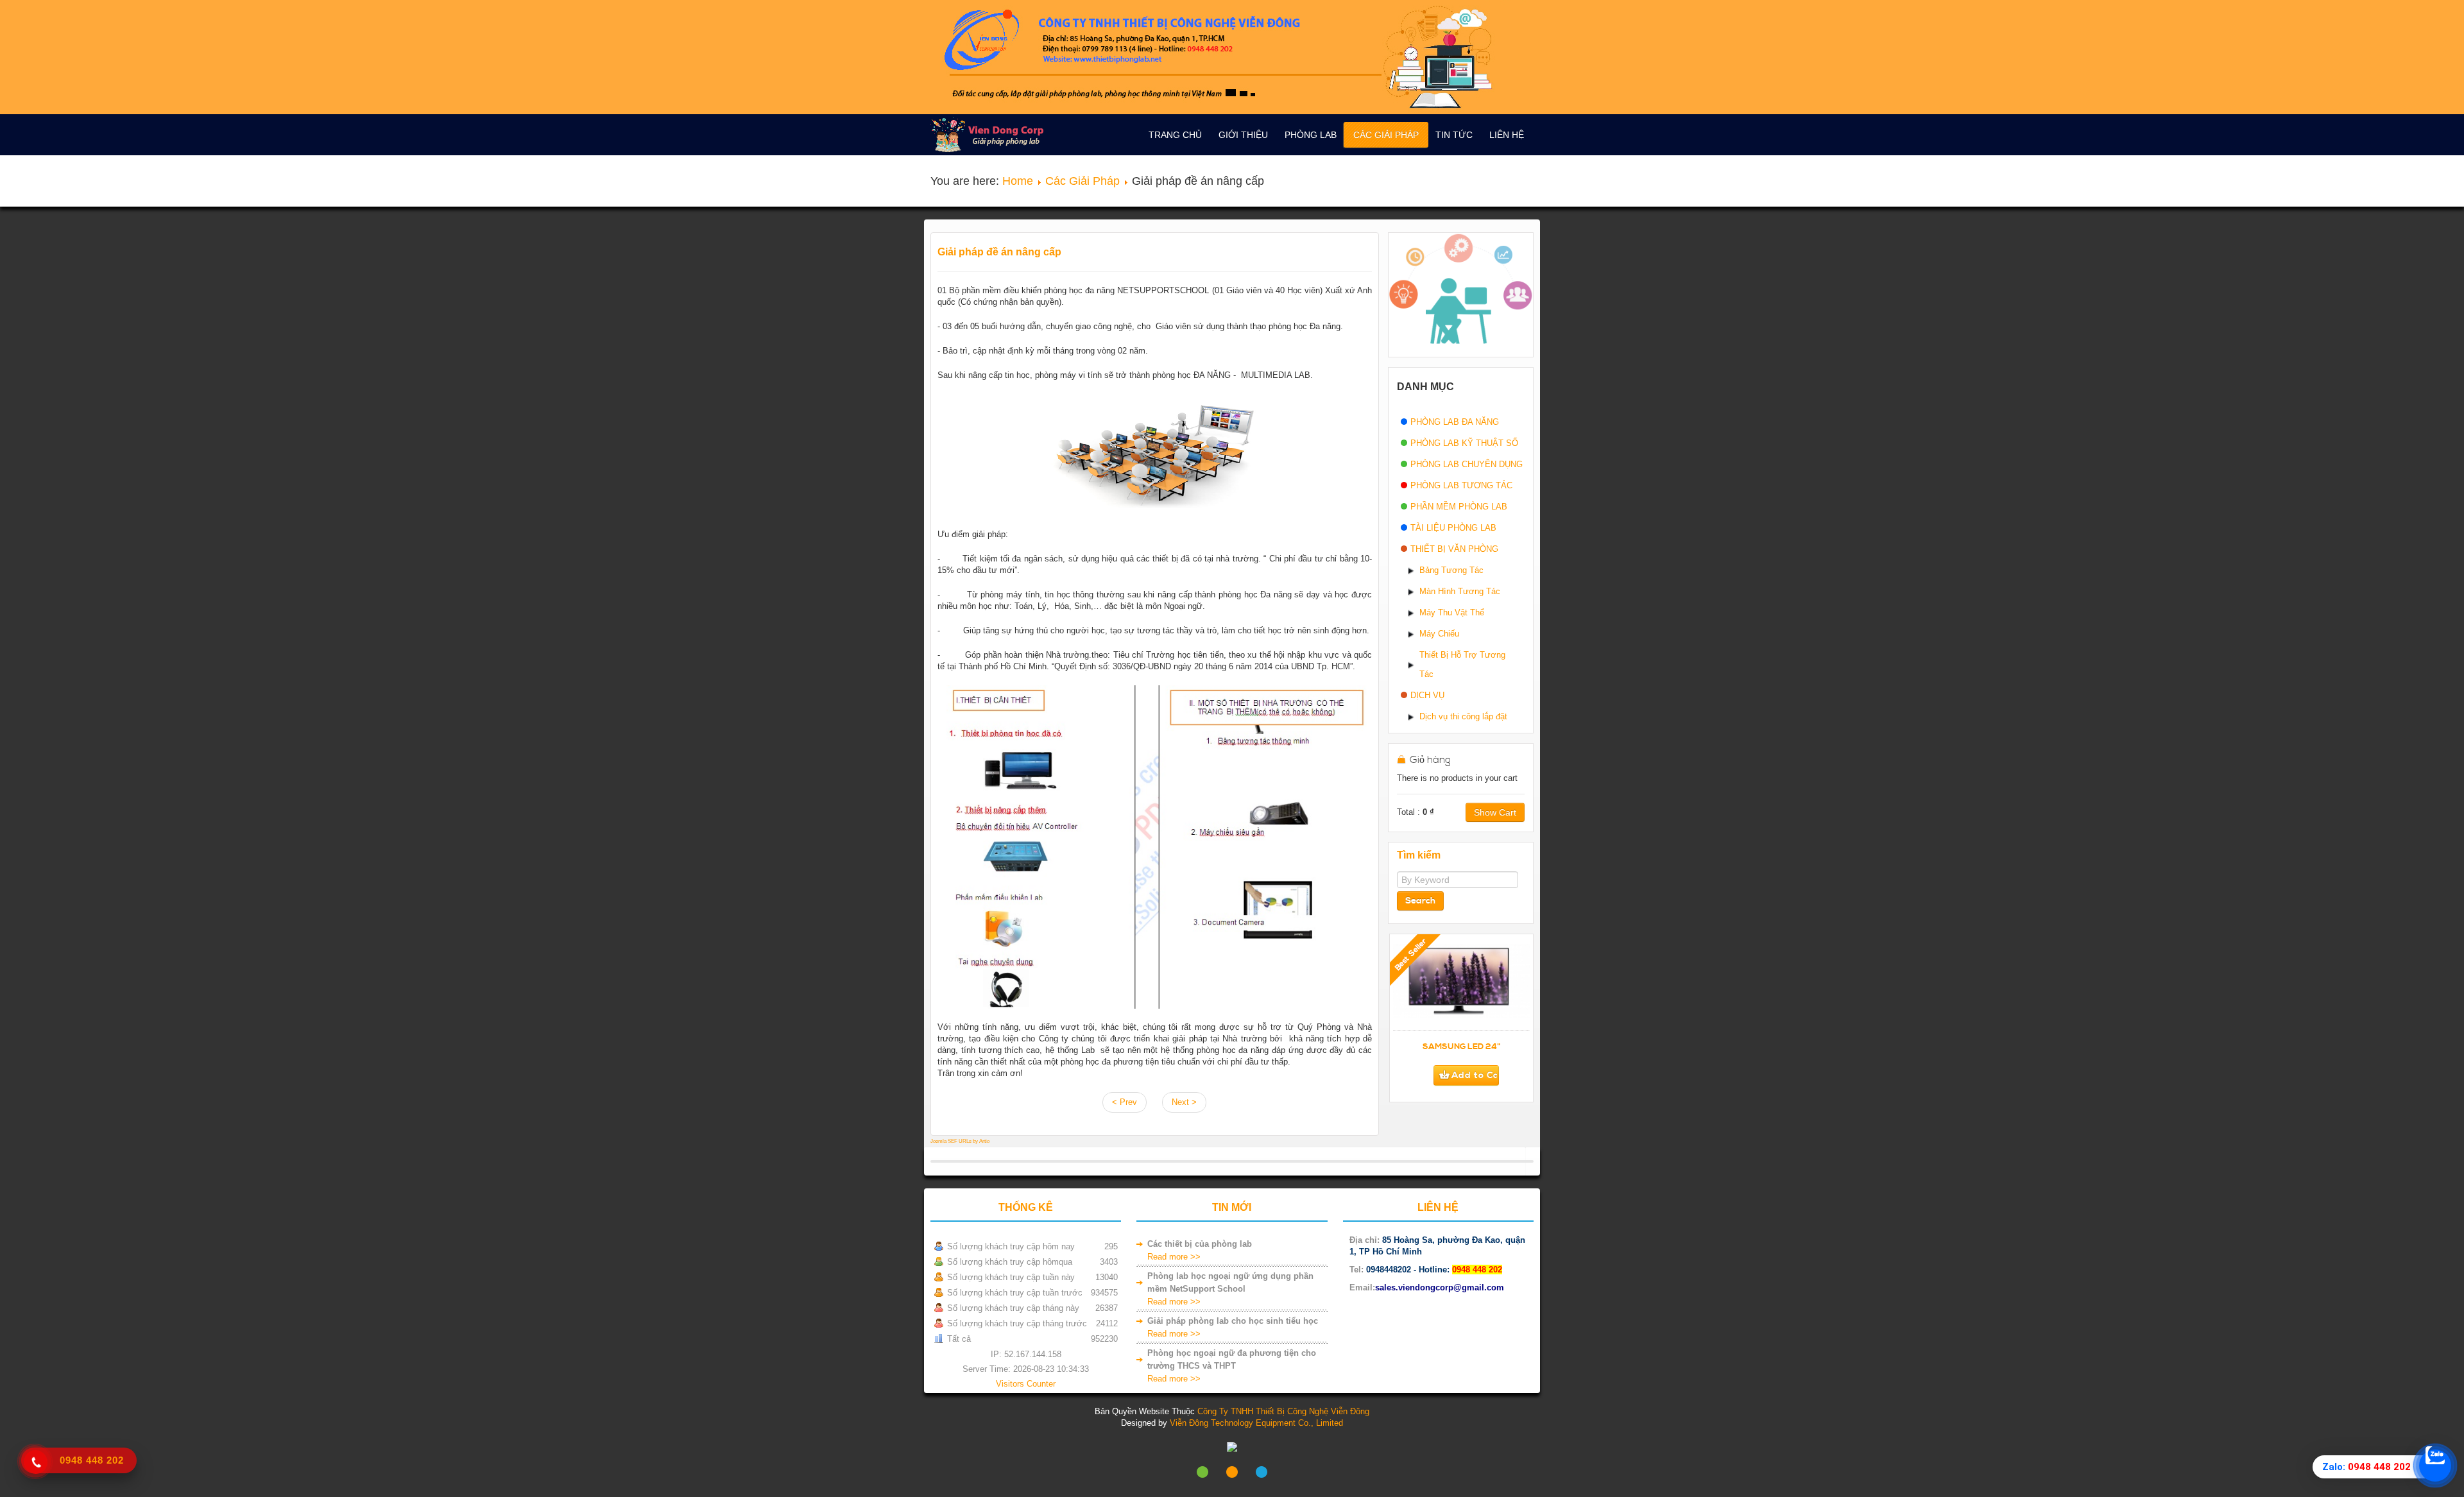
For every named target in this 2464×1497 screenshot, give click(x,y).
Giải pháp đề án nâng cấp (999, 252)
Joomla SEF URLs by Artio (960, 1141)
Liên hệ (1507, 135)
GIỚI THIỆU (1243, 135)
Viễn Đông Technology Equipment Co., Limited (1256, 1423)
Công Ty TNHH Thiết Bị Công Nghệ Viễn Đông (1283, 1411)
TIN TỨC (1454, 135)
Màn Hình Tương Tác (1460, 591)
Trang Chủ (1175, 135)
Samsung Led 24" (1462, 1047)
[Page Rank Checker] (1232, 1447)
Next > (1184, 1102)
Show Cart (1495, 812)
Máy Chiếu (1439, 634)
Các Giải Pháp (1386, 135)
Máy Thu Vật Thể (1452, 612)
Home (1018, 181)
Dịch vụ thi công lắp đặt (1463, 716)
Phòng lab (1311, 135)
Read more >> (1174, 1257)
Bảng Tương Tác (1451, 570)
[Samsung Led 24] (1461, 988)
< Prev (1125, 1102)
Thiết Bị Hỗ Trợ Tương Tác (1462, 664)
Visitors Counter (1026, 1384)
